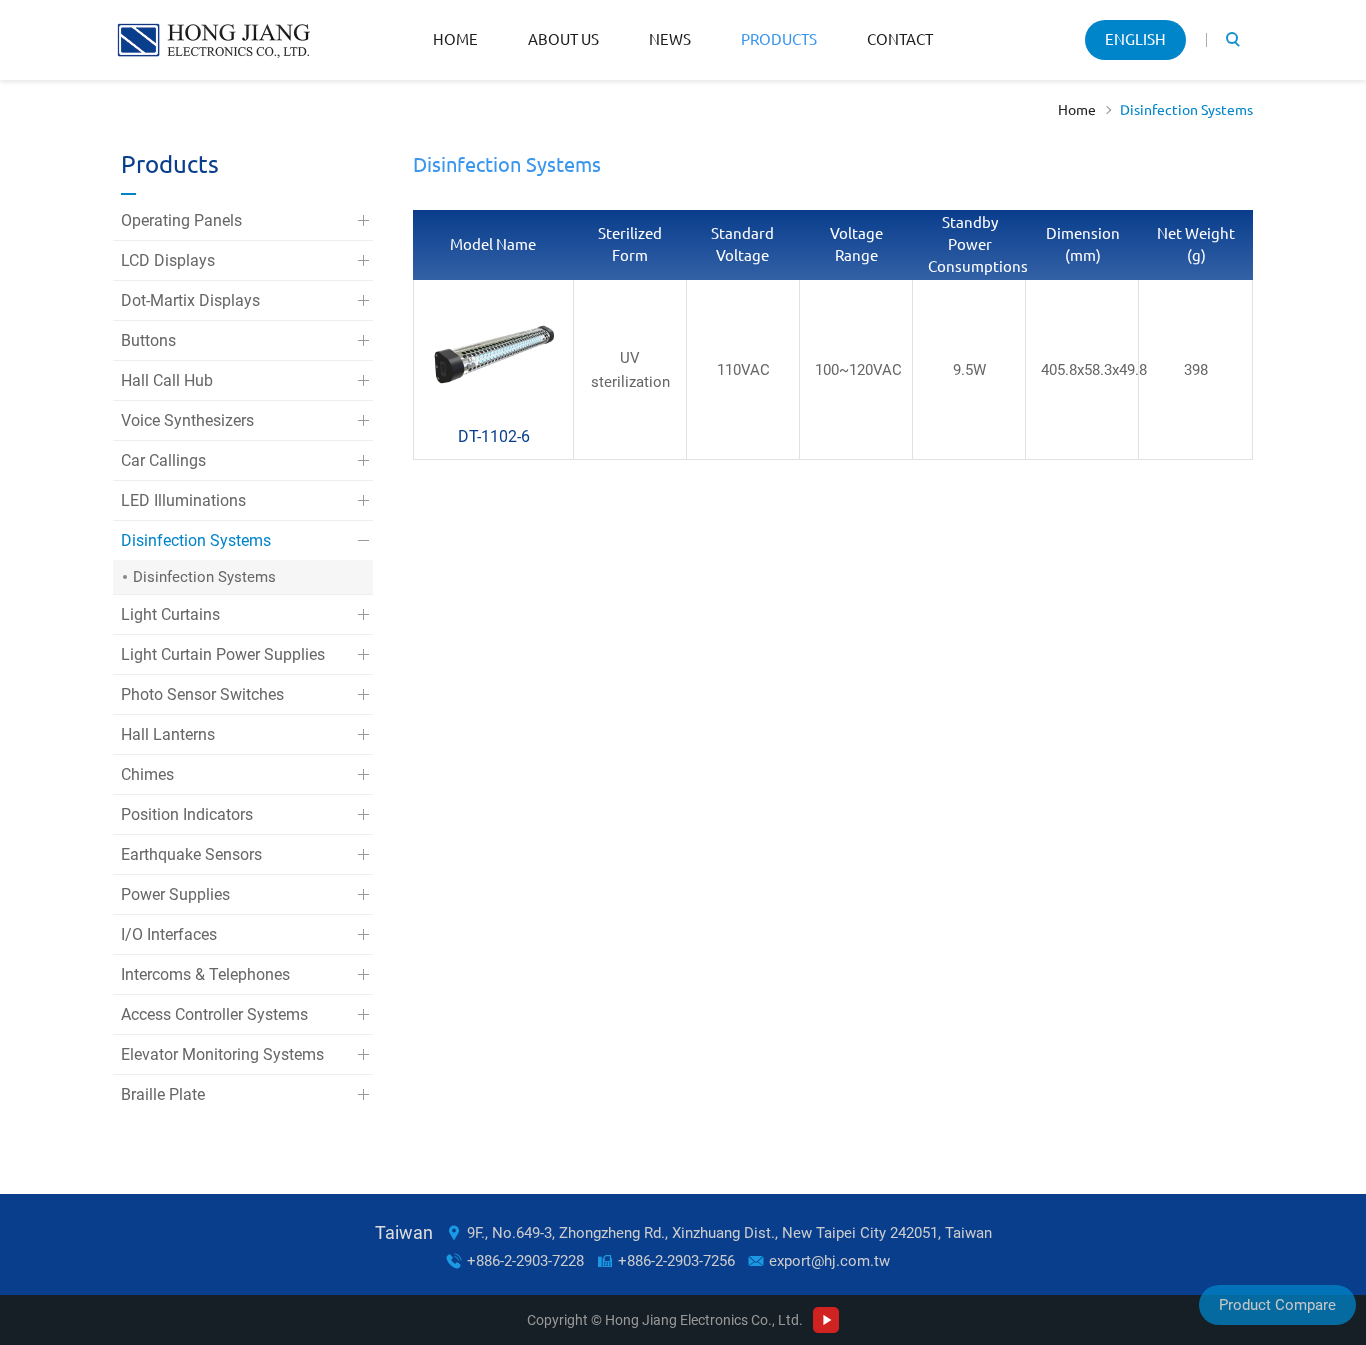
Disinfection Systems (1186, 110)
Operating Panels (181, 220)
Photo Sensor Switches (202, 694)
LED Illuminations (183, 500)
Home (455, 39)
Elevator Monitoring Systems (222, 1054)
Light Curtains (170, 614)
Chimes (147, 774)
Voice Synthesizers (187, 420)
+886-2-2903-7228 (525, 1261)
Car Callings (163, 460)
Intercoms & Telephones (205, 974)
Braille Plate (163, 1094)
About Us (563, 39)
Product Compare (1277, 1305)
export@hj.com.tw (829, 1261)
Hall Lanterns (168, 734)
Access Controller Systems (214, 1014)
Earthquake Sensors (191, 854)
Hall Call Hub (167, 380)
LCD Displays (168, 260)
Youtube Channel (826, 1320)
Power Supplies (175, 894)
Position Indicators (187, 814)
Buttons (148, 340)
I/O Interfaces (169, 934)
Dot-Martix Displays (190, 300)
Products (779, 39)
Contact (900, 39)
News (670, 39)
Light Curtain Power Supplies (223, 654)
